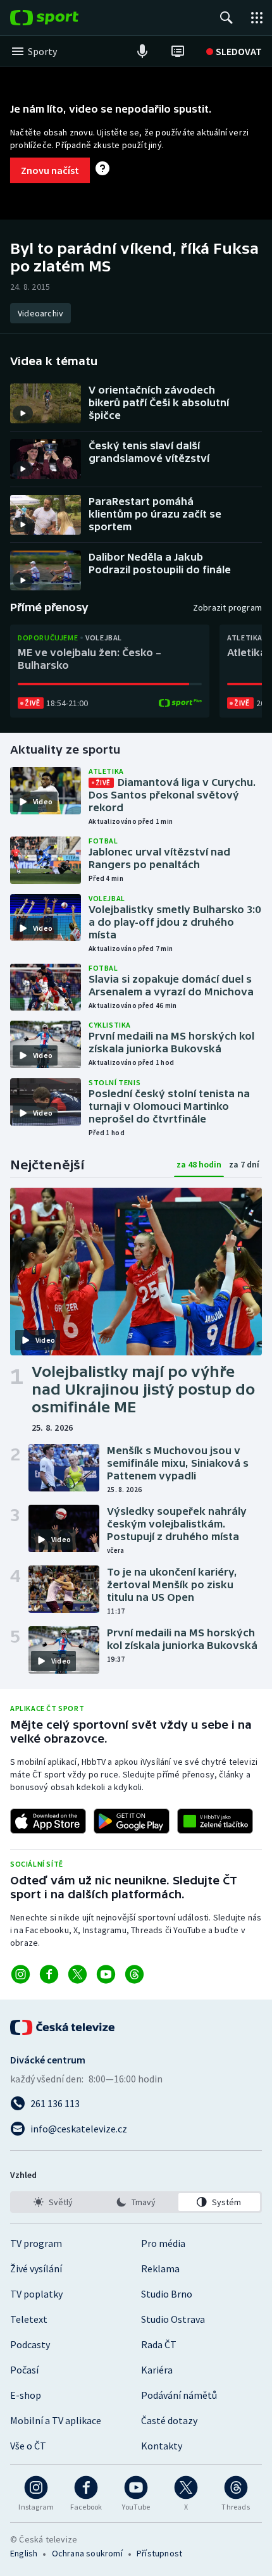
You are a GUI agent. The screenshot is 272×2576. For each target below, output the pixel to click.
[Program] (178, 51)
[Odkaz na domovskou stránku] (63, 18)
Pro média (163, 2243)
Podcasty (30, 2344)
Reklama (160, 2268)
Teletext (29, 2319)
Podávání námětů (179, 2395)
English (24, 2553)
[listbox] (136, 2202)
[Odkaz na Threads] (134, 1974)
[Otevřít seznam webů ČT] (257, 18)
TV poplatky (36, 2294)
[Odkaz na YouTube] (106, 1974)
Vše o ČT (28, 2446)
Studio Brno (167, 2294)
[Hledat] (226, 18)
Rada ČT (159, 2344)
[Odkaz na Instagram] (21, 1974)
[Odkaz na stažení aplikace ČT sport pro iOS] (48, 1821)
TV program (36, 2243)
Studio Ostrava (173, 2319)
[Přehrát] (23, 413)
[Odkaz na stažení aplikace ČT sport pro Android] (132, 1821)
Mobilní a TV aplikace (56, 2420)
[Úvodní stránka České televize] (63, 2027)
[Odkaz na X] (77, 1974)
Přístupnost (159, 2553)
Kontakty (162, 2446)
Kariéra (157, 2370)
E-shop (26, 2395)
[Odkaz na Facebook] (49, 1974)
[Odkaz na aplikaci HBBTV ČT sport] (215, 1821)
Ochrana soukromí (87, 2553)
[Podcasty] (142, 51)
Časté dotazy (169, 2420)
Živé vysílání (36, 2268)
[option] (53, 2202)
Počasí (24, 2370)
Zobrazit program (227, 607)
